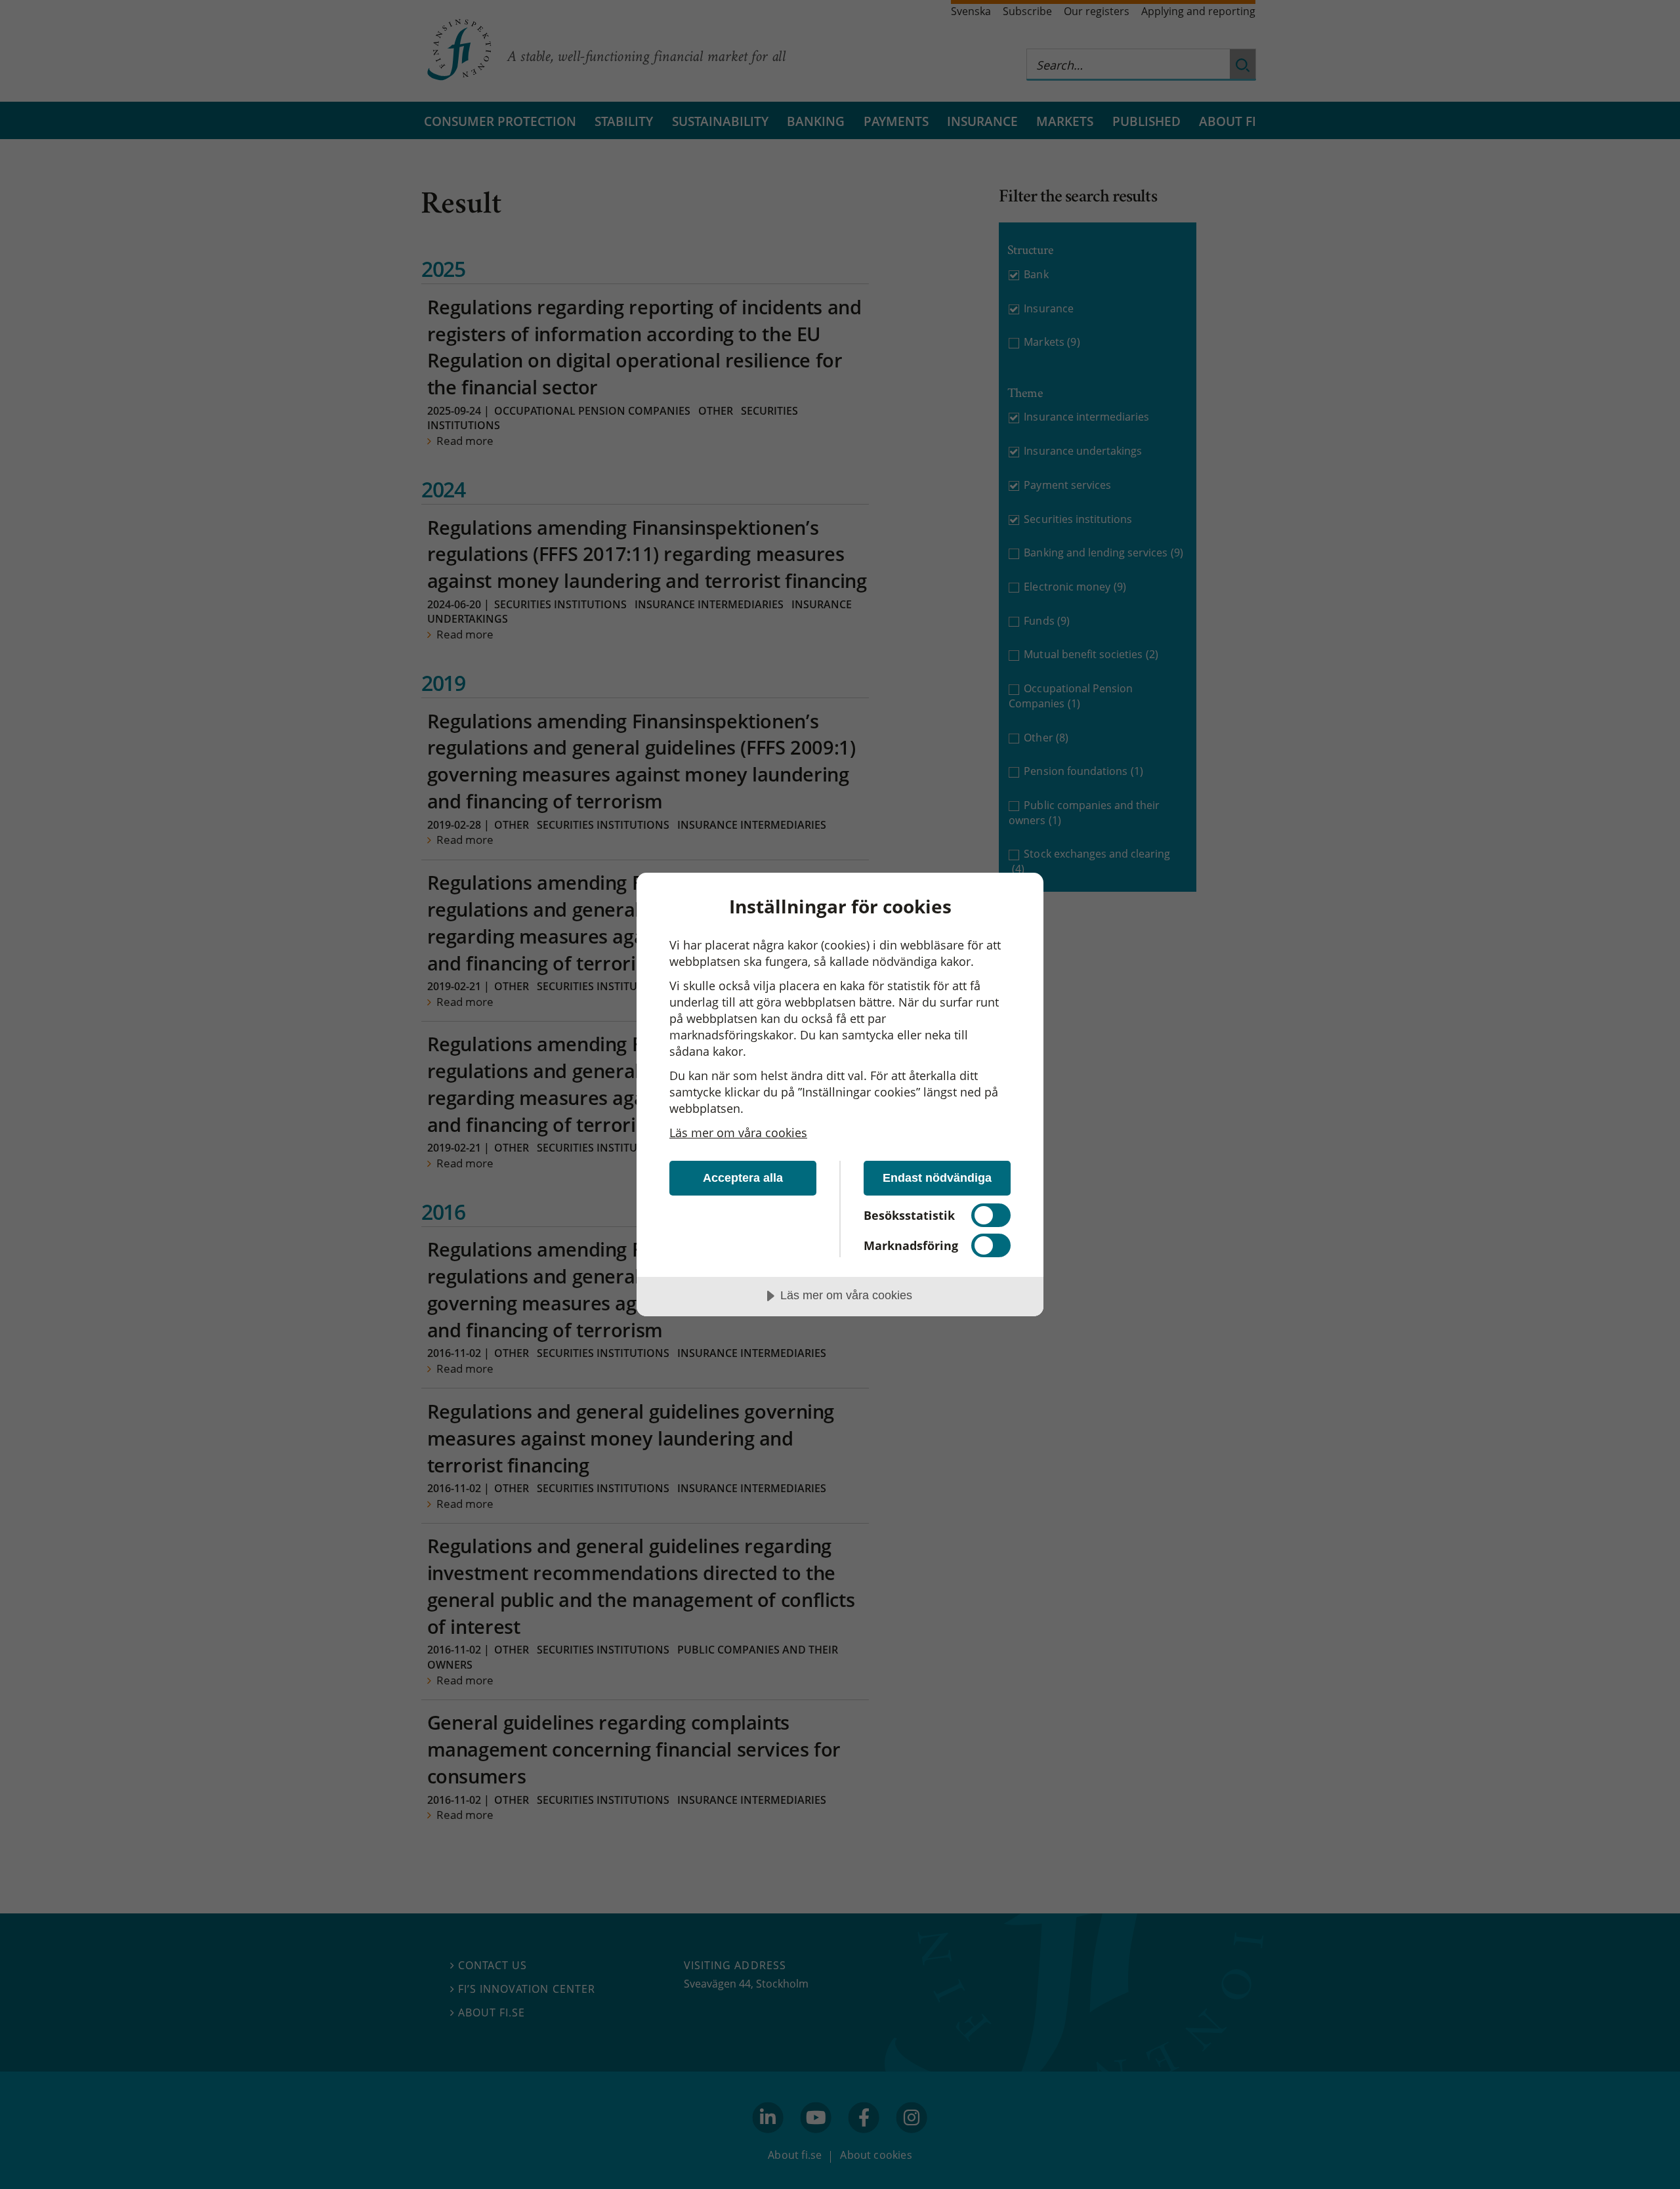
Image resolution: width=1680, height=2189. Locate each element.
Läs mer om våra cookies (738, 1133)
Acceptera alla (743, 1178)
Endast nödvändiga (937, 1178)
